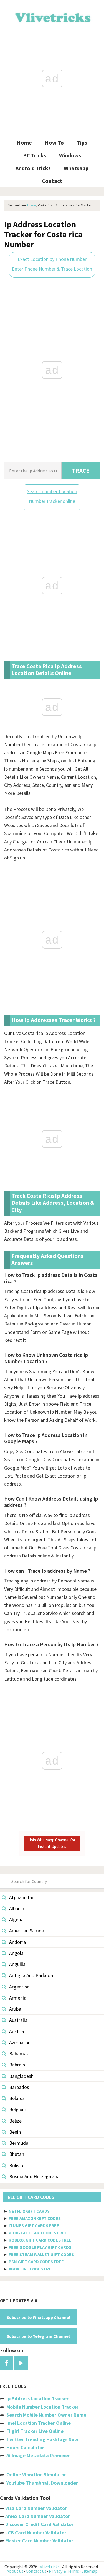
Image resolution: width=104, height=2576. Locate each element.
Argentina (19, 1987)
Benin (15, 2132)
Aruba (15, 2009)
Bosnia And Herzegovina (34, 2177)
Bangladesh (21, 2076)
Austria (17, 2031)
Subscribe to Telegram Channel (38, 2336)
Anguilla (17, 1964)
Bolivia (16, 2165)
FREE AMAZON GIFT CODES (35, 2218)
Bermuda (19, 2143)
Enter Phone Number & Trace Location (52, 269)
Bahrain (17, 2065)
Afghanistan (22, 1897)
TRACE (81, 471)
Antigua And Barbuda (31, 1975)
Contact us (36, 2571)
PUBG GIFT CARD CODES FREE (38, 2233)
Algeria (16, 1920)
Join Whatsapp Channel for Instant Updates (52, 1843)
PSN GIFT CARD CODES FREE (36, 2262)
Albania (17, 1908)
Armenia (18, 1998)
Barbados (19, 2087)
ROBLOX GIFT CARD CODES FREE (40, 2240)
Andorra (17, 1942)
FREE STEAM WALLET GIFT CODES (41, 2254)
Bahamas (19, 2054)
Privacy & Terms (64, 2571)
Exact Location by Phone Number (52, 259)
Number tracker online (52, 501)
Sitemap (90, 2571)
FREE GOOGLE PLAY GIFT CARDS (40, 2247)
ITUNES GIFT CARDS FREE (34, 2225)
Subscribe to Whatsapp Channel (39, 2317)
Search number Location (52, 491)
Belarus (17, 2098)
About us (15, 2571)
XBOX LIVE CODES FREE (31, 2269)
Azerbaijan (20, 2042)
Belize (15, 2121)
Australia (18, 2020)
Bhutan (17, 2154)
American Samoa (27, 1931)
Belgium (18, 2109)
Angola (16, 1953)
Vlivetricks (52, 17)
